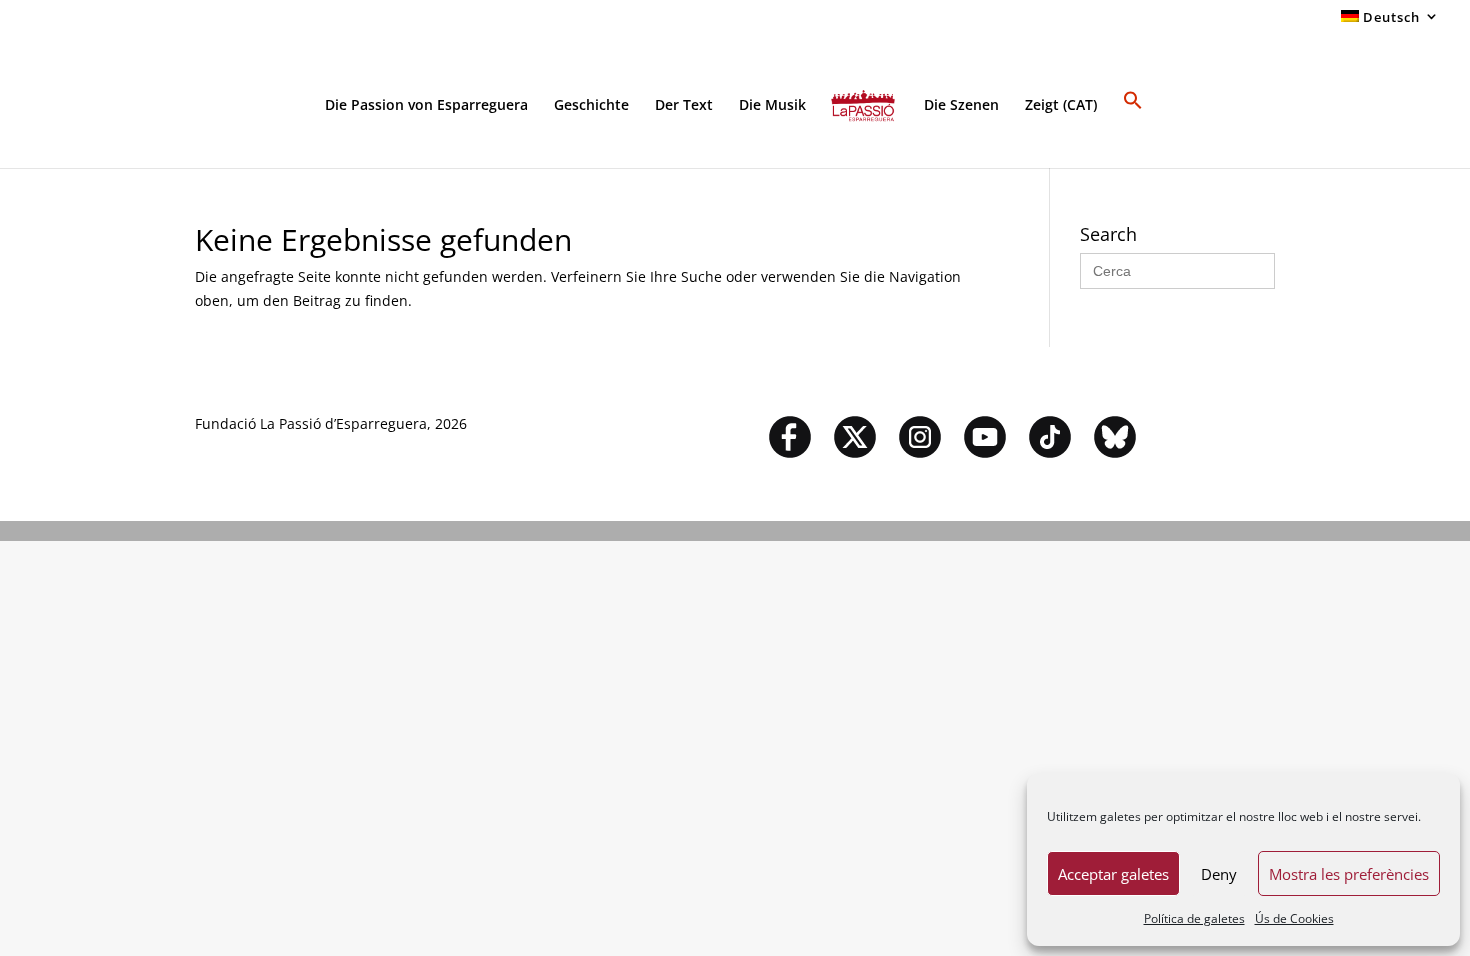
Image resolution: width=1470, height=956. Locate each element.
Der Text (684, 106)
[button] (1133, 129)
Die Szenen (961, 106)
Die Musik (772, 106)
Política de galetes (1194, 918)
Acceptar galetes (1113, 874)
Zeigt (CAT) (1061, 106)
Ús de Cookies (1294, 918)
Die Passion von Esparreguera (426, 106)
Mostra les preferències (1349, 874)
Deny (1219, 874)
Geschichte (591, 106)
